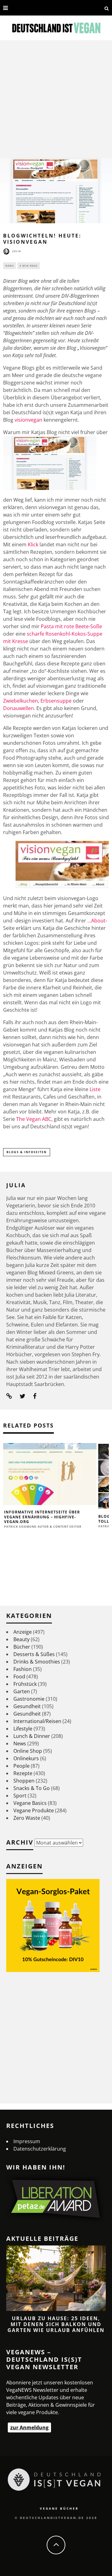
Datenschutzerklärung (40, 2149)
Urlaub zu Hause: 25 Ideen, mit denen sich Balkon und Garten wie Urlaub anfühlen (56, 2324)
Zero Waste (27, 1818)
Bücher (22, 1647)
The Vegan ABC (34, 1119)
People (21, 1766)
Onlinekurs (26, 1758)
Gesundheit (27, 1706)
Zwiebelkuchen (21, 701)
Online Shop (28, 1751)
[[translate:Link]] (14, 8)
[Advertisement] (56, 99)
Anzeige (23, 1632)
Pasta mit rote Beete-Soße (71, 626)
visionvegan (28, 420)
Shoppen (24, 1781)
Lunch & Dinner (32, 1736)
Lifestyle (23, 1729)
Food (19, 1677)
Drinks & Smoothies (37, 1662)
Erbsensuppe (56, 701)
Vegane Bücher (59, 2508)
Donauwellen (19, 708)
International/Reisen (37, 1721)
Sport (20, 1796)
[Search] (107, 8)
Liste (95, 1089)
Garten (22, 1691)
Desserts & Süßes (34, 1654)
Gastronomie (29, 1699)
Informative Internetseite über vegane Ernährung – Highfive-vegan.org (42, 1517)
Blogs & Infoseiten (27, 1152)
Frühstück (25, 1684)
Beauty (21, 1639)
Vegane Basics (30, 1803)
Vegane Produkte (34, 1810)
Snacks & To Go (32, 1788)
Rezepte (23, 1773)
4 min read (29, 266)
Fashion (23, 1669)
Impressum (27, 2141)
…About (96, 921)
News (9, 266)
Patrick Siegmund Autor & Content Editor (43, 1527)
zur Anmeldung (29, 2427)
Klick (33, 544)
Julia (17, 251)
